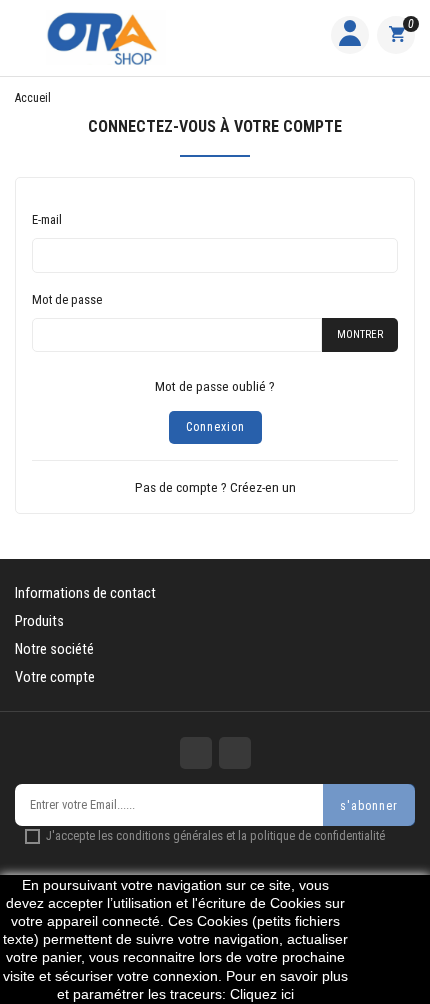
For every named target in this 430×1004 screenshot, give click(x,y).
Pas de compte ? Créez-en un (215, 487)
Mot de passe (67, 299)
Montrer (360, 334)
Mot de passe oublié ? (215, 386)
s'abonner (369, 806)
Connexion (215, 427)
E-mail (47, 219)
